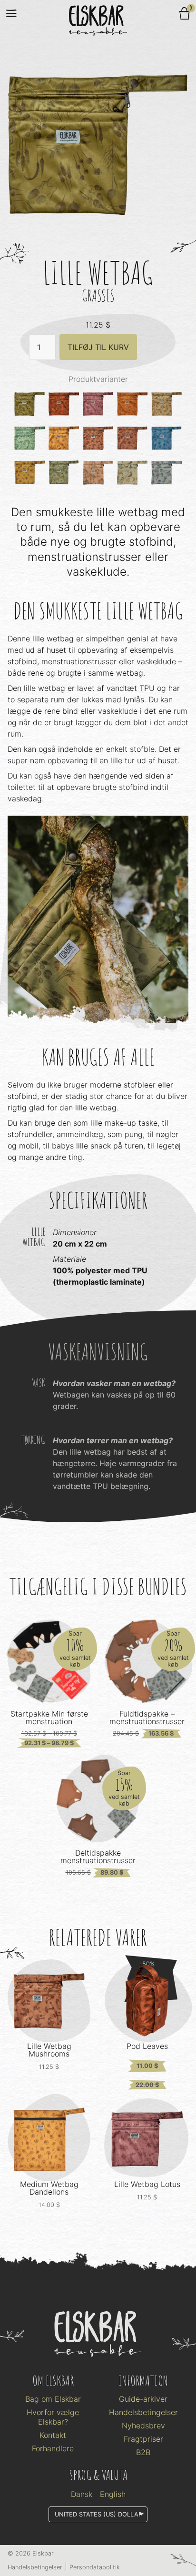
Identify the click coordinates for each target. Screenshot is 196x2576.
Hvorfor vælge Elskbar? (53, 2417)
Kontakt (53, 2435)
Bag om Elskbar (53, 2399)
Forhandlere (53, 2448)
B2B (143, 2452)
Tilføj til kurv (98, 347)
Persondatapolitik (95, 2567)
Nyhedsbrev (143, 2426)
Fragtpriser (143, 2439)
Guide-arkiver (143, 2399)
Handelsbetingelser (143, 2412)
